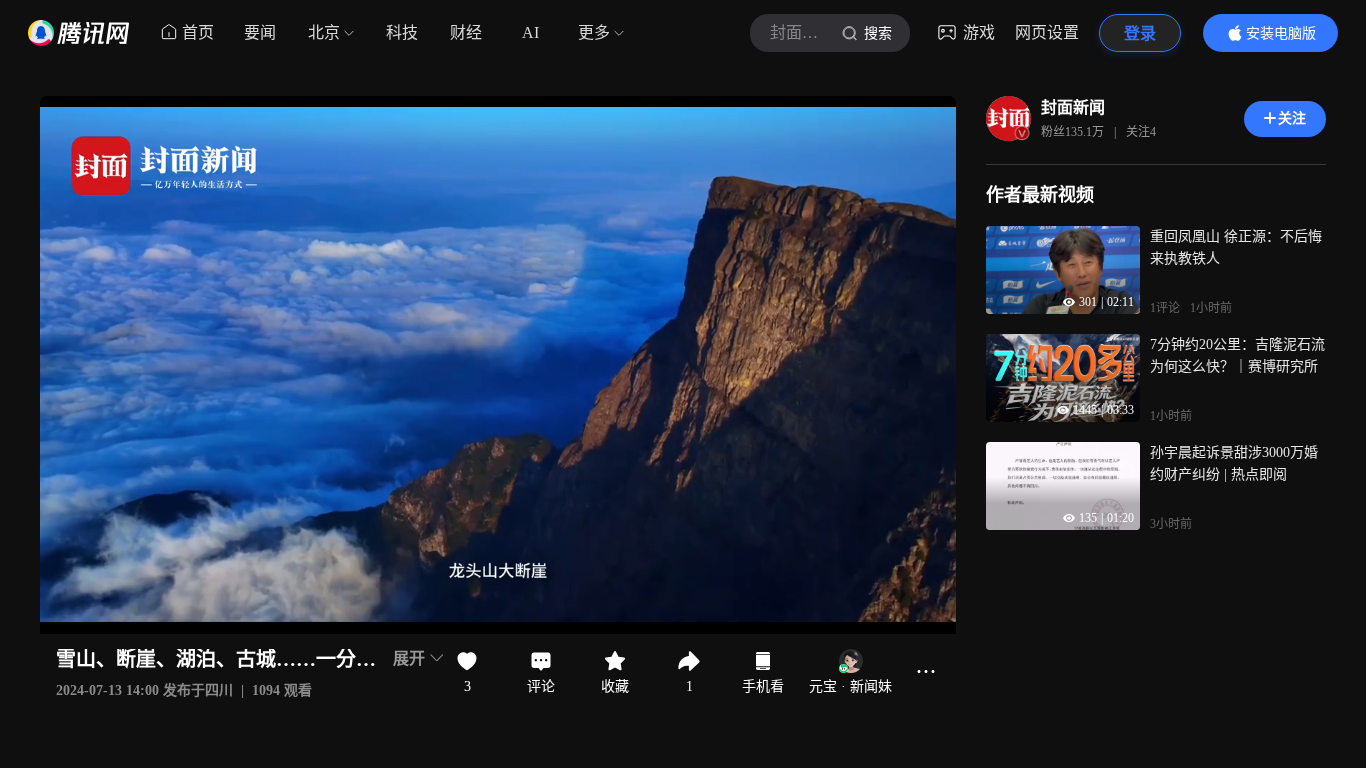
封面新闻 (1073, 107)
